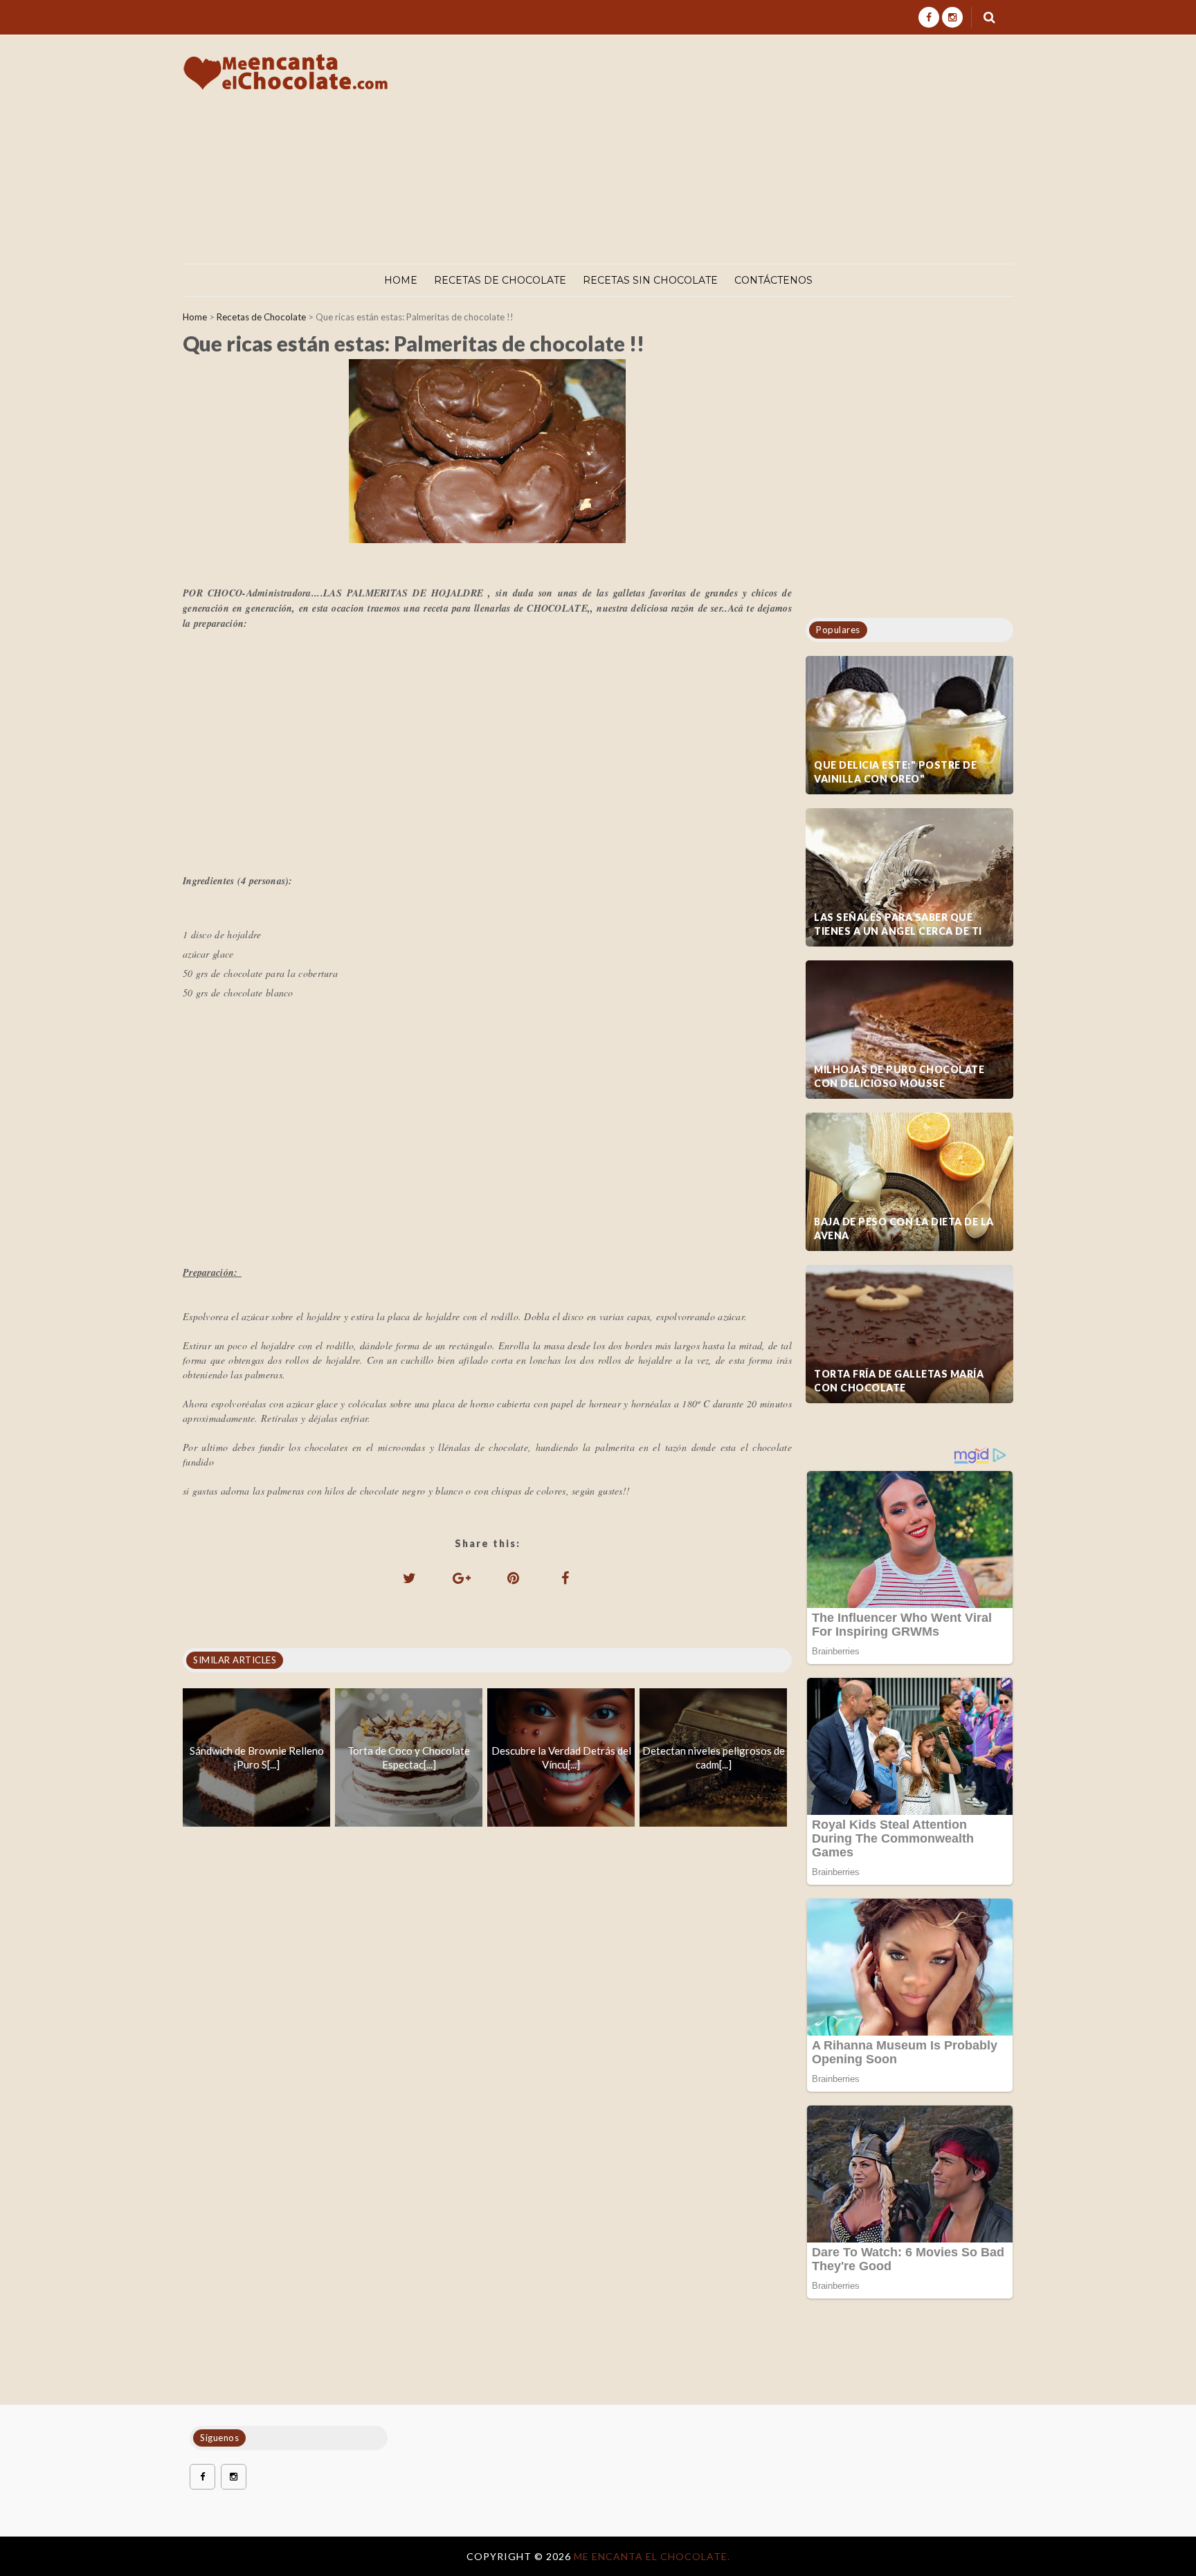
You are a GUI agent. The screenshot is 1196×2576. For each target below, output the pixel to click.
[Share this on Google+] (462, 1578)
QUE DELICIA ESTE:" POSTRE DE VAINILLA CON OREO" (895, 772)
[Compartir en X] (410, 1578)
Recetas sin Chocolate (650, 280)
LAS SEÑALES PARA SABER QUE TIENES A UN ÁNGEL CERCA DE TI (898, 924)
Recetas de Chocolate (500, 280)
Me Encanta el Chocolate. (652, 2556)
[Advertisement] (763, 149)
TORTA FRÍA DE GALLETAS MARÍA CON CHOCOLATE (899, 1381)
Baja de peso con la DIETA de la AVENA (904, 1228)
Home (401, 280)
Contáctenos (773, 280)
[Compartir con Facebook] (565, 1578)
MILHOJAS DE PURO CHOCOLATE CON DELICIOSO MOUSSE (899, 1076)
